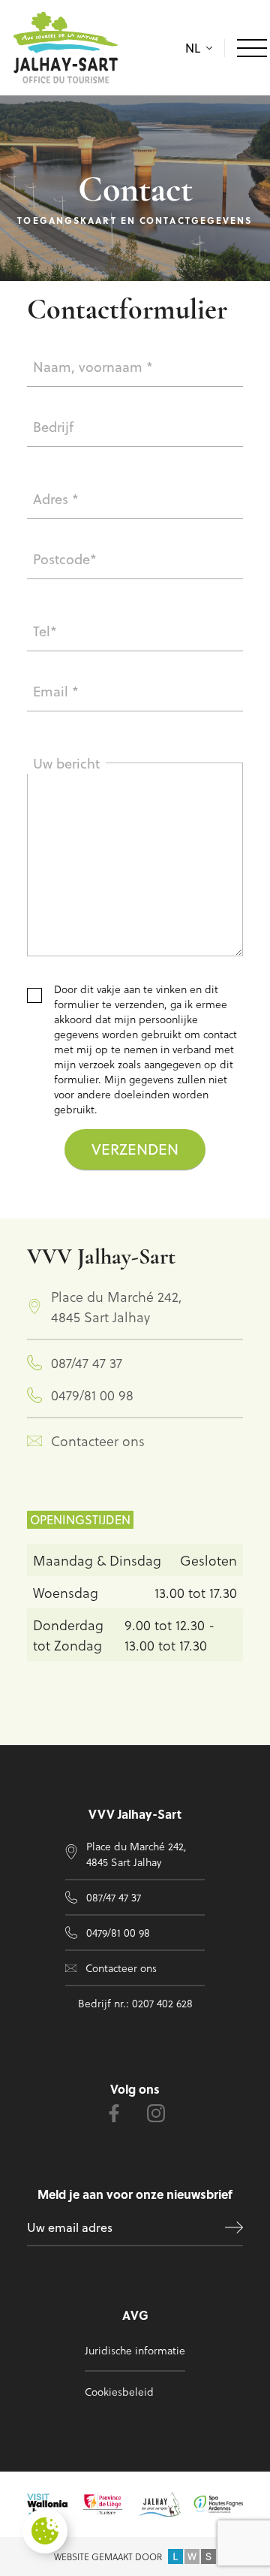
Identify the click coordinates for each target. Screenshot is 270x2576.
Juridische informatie (135, 2350)
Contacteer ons (98, 1441)
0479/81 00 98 (92, 1395)
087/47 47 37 (87, 1362)
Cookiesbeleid (119, 2392)
